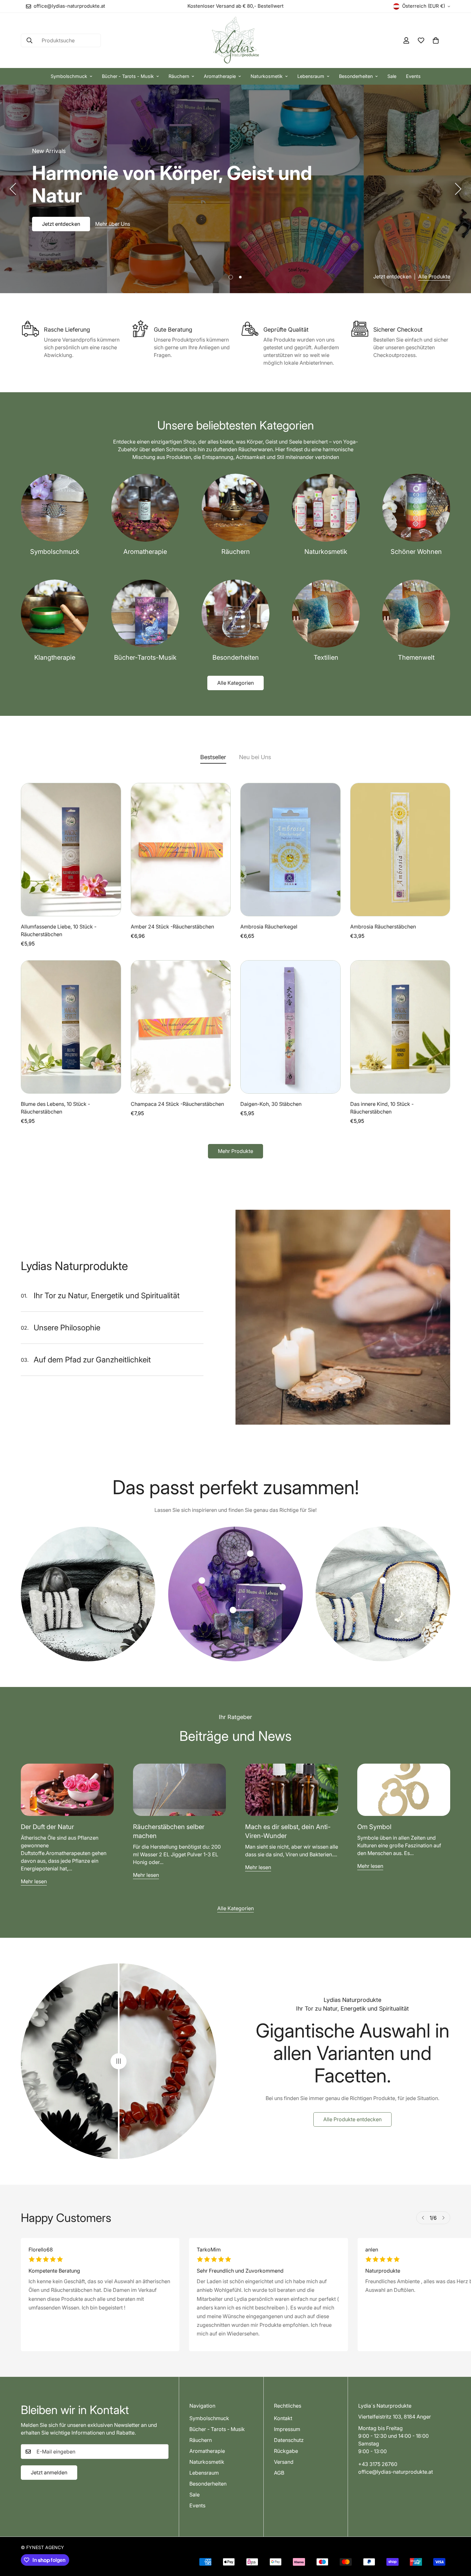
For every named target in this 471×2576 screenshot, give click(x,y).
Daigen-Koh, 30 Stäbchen (271, 1104)
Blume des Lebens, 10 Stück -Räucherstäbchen (55, 1108)
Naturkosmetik (267, 76)
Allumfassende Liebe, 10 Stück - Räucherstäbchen (59, 930)
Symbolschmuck (69, 76)
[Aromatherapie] (145, 508)
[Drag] (119, 2061)
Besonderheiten (356, 76)
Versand (284, 2462)
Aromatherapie (220, 76)
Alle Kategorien (235, 683)
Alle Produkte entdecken (352, 2119)
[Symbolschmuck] (55, 508)
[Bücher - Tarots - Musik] (145, 614)
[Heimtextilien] (326, 614)
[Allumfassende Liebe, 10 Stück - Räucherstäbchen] (71, 850)
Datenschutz (289, 2440)
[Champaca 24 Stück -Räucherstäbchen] (181, 1027)
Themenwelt (416, 657)
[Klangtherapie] (55, 614)
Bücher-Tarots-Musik (145, 657)
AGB (279, 2473)
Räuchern (179, 76)
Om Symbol (374, 1827)
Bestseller (213, 757)
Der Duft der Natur (47, 1827)
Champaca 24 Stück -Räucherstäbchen (177, 1104)
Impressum (287, 2429)
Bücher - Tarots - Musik (128, 76)
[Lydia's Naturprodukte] (235, 40)
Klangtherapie (55, 657)
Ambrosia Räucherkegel (269, 927)
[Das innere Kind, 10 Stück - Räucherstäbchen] (400, 1027)
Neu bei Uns (255, 757)
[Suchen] (29, 40)
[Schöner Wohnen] (416, 508)
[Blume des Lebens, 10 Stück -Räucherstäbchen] (71, 1027)
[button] (436, 40)
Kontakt (283, 2418)
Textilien (326, 657)
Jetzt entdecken (61, 213)
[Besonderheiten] (235, 614)
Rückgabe (286, 2451)
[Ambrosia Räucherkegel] (290, 850)
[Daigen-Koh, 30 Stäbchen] (290, 1027)
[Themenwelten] (416, 614)
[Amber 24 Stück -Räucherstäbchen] (181, 850)
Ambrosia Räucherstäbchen (383, 927)
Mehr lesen (34, 1881)
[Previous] (13, 189)
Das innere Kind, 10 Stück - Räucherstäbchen (382, 1108)
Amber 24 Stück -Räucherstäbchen (172, 927)
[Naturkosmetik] (326, 508)
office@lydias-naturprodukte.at (396, 2472)
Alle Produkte (434, 276)
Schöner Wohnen (416, 552)
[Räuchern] (235, 508)
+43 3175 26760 (378, 2464)
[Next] (458, 189)
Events (413, 76)
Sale (392, 76)
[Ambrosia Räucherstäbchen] (400, 850)
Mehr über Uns (113, 213)
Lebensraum (311, 76)
